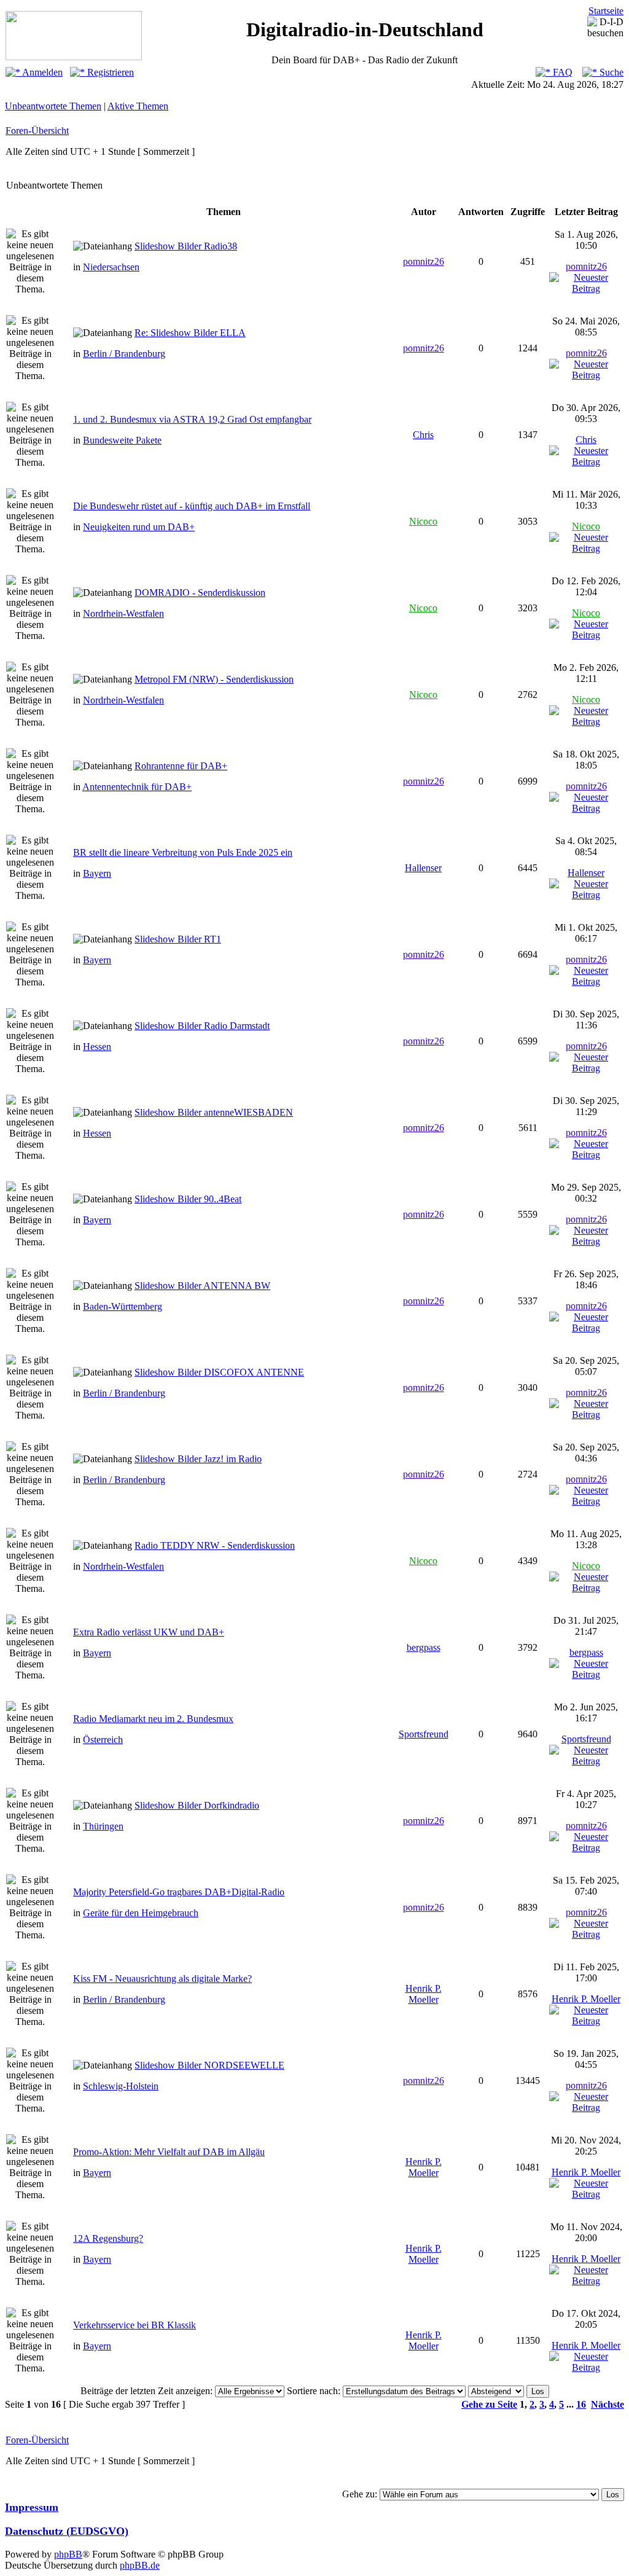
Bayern (97, 873)
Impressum (32, 2507)
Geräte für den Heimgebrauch (141, 1913)
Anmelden (41, 72)
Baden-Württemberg (123, 1306)
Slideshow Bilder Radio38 (186, 246)
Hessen (97, 1047)
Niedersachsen (111, 267)
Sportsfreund (424, 1734)
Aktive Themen (138, 106)
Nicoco (423, 521)
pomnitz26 (424, 261)
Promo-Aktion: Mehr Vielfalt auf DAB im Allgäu (169, 2152)
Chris (423, 435)
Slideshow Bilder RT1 (178, 939)
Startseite (606, 11)
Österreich (103, 1740)
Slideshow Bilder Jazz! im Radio (198, 1459)
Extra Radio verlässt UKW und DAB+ (149, 1632)
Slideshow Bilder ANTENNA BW (202, 1286)
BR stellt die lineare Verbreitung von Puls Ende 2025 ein (183, 852)
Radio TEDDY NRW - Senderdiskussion (215, 1545)
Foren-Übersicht (37, 131)
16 (581, 2404)
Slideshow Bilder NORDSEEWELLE (209, 2065)
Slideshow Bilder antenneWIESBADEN (214, 1112)
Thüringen (103, 1826)
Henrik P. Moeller (424, 1994)
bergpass (424, 1647)
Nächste (608, 2404)
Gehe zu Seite (489, 2404)
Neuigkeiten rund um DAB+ (139, 527)
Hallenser (423, 868)
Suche (610, 72)
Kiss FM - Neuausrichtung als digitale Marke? (162, 1979)
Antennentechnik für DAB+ (137, 787)
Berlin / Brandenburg (124, 354)
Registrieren (109, 72)
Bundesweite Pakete (122, 440)
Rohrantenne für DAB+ (181, 766)
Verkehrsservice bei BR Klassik (135, 2325)
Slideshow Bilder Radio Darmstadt (202, 1026)
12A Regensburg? (108, 2238)
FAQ (561, 72)
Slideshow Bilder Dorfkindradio (197, 1805)
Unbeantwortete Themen (53, 106)
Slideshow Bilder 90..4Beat (188, 1199)
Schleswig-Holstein (121, 2086)
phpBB (68, 2554)
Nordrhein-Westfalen (123, 613)
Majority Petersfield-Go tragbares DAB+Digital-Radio (179, 1892)
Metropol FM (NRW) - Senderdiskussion (214, 679)
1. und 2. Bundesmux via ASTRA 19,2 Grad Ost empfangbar (192, 419)
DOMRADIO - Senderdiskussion (200, 593)
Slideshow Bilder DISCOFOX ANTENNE (219, 1372)
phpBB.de (140, 2565)
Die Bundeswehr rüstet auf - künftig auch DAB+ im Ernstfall (192, 506)
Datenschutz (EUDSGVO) (67, 2531)
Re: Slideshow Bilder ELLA (190, 333)
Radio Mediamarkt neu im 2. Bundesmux (153, 1719)
